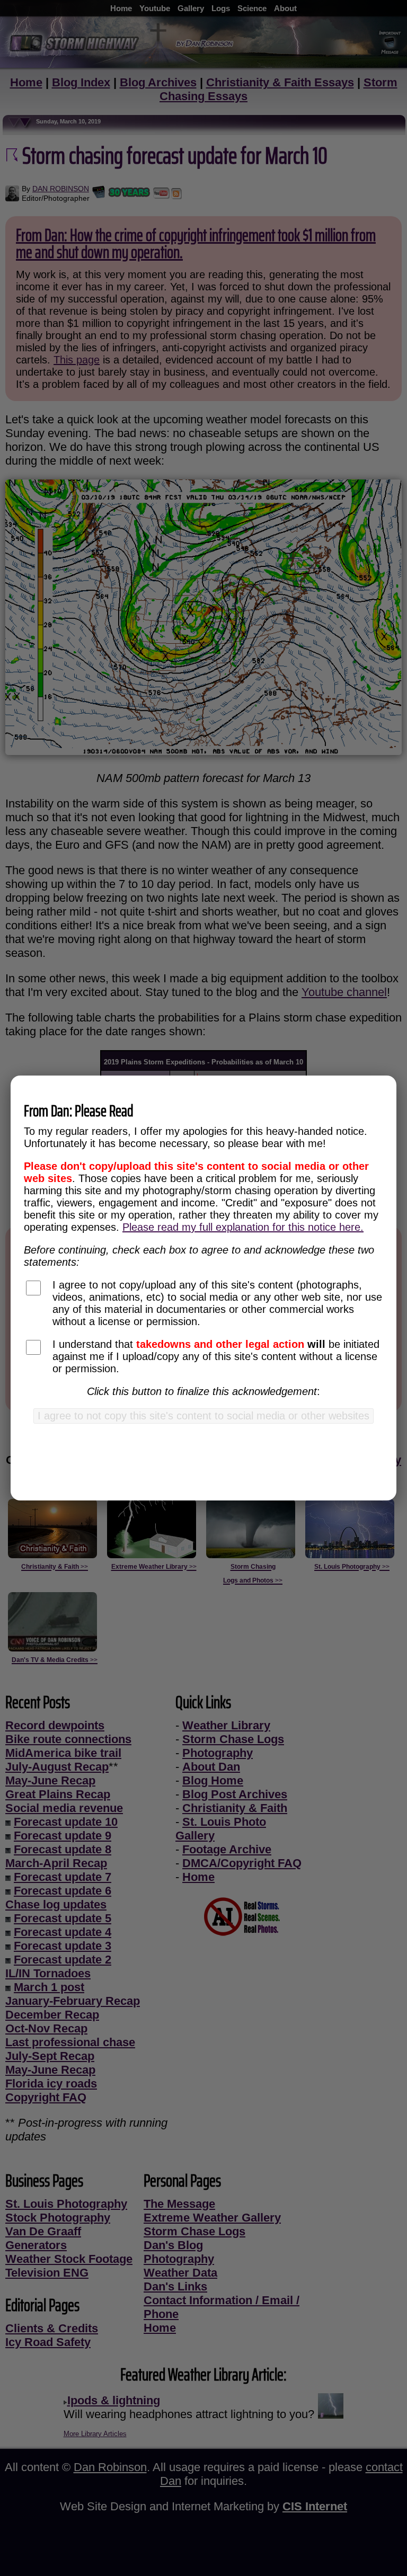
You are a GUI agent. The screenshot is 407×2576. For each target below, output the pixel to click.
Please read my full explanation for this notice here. (243, 1227)
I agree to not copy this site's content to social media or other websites (203, 1416)
